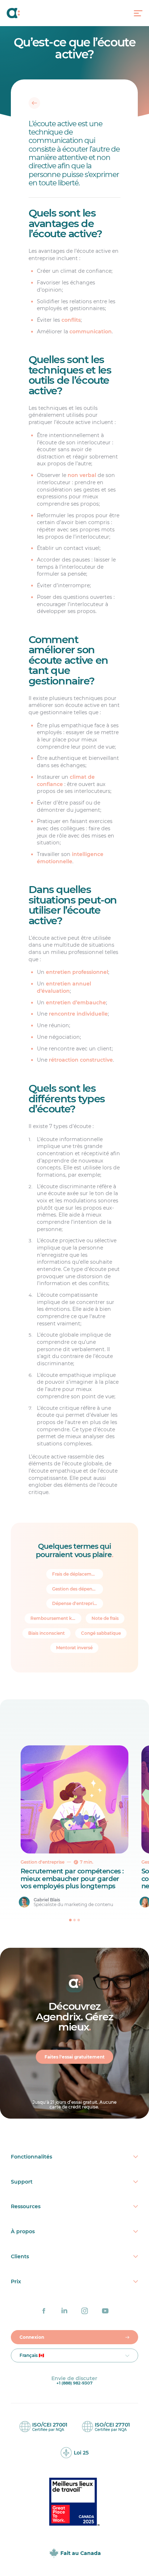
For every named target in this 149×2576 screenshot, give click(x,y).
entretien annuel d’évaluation (64, 988)
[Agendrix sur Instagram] (85, 2311)
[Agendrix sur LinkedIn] (64, 2311)
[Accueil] (21, 13)
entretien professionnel (77, 972)
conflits (71, 320)
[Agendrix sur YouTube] (105, 2311)
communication (91, 332)
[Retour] (35, 103)
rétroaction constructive (81, 1060)
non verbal (82, 476)
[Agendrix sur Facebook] (44, 2311)
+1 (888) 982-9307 (74, 2383)
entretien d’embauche (76, 1003)
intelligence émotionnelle (71, 858)
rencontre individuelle (79, 1014)
